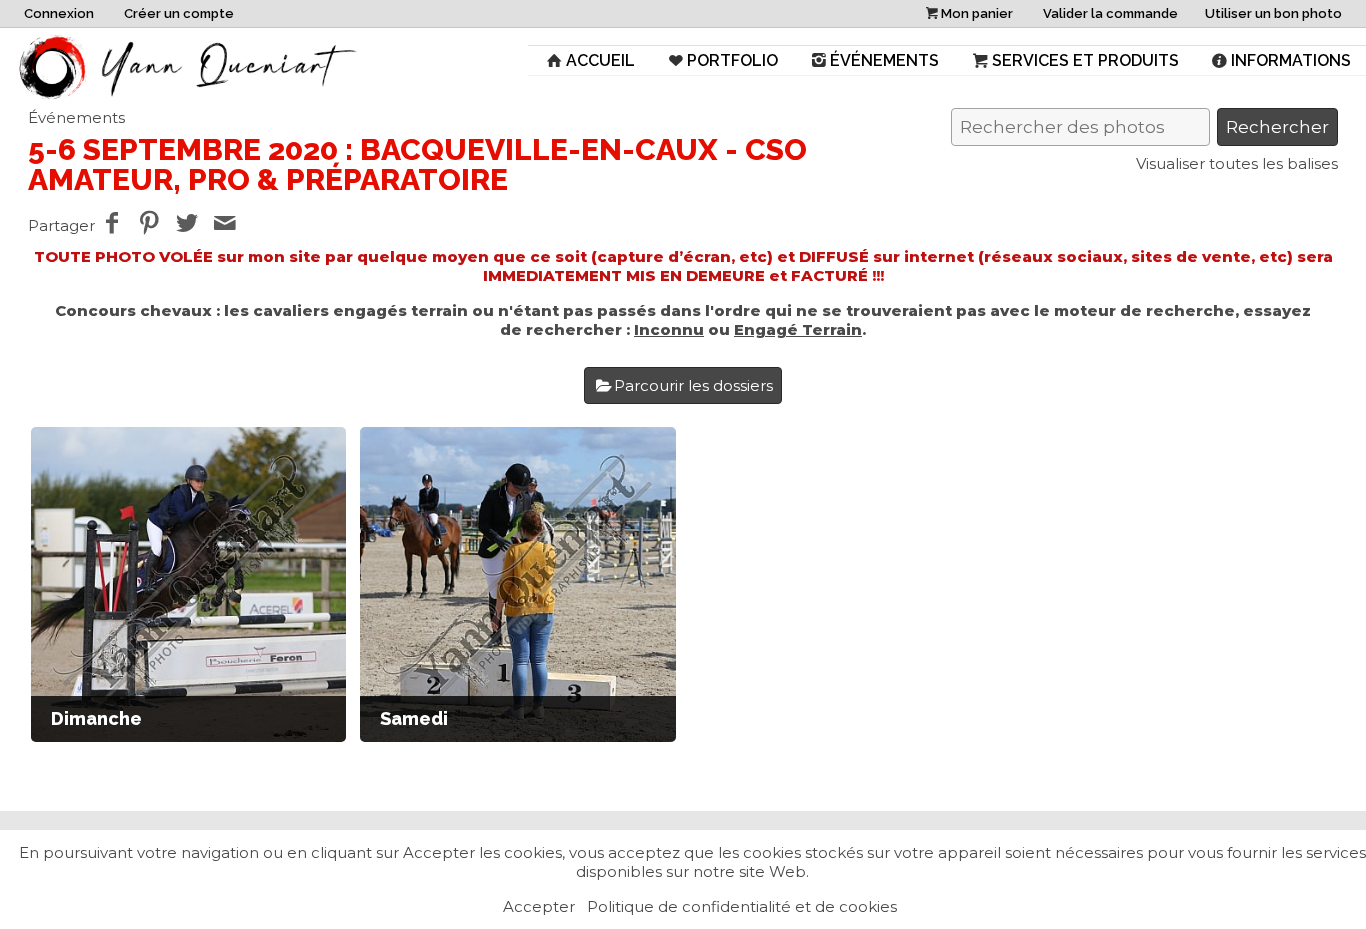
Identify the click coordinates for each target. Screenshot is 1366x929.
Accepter (539, 906)
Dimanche (96, 718)
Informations (1291, 60)
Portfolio (732, 60)
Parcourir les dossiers (693, 385)
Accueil (600, 60)
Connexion (59, 13)
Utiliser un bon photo (1273, 13)
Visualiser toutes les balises (1237, 163)
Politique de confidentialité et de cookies (742, 906)
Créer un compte (179, 13)
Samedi (414, 718)
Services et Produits (1085, 60)
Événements (884, 60)
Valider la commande (1110, 13)
